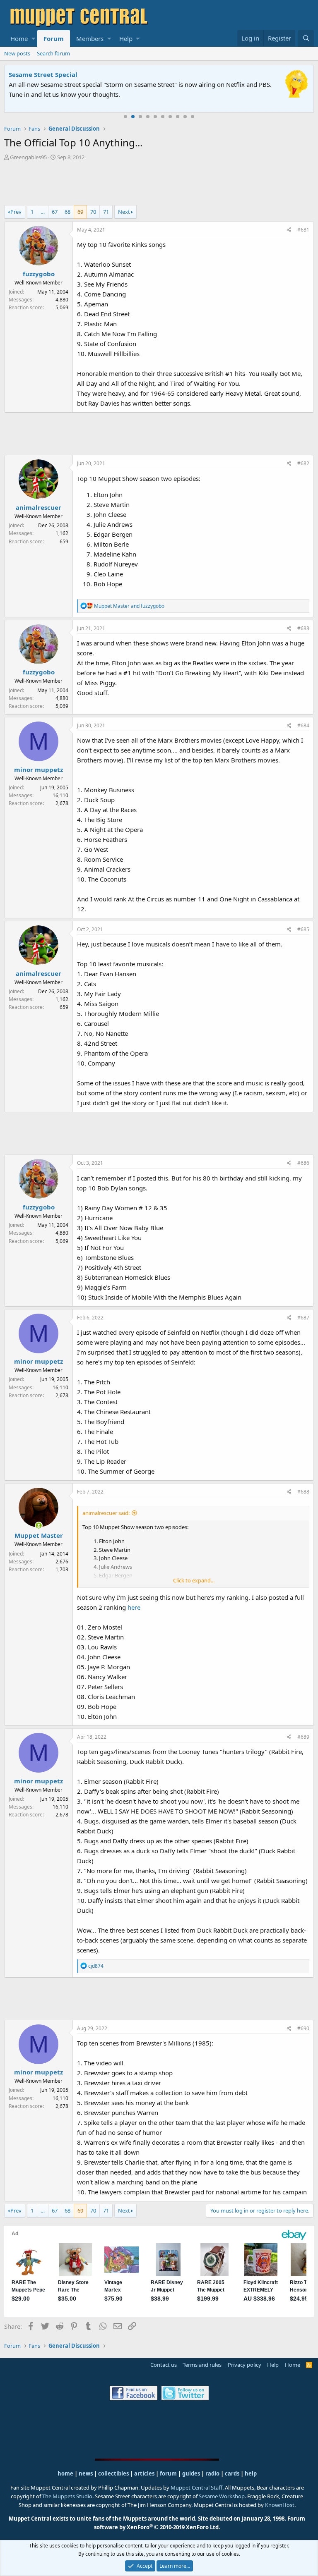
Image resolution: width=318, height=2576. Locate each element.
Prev (16, 212)
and (129, 606)
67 (55, 212)
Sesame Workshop (222, 2496)
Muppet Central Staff (196, 2488)
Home (19, 38)
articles (145, 2473)
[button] (33, 38)
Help (126, 38)
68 (67, 212)
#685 (303, 929)
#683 (303, 628)
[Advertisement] (159, 184)
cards (232, 2473)
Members (90, 38)
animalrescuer (39, 507)
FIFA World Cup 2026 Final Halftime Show (73, 74)
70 (93, 212)
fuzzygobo (39, 274)
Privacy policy (245, 2365)
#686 (303, 1163)
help (251, 2473)
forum (168, 2473)
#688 (303, 1492)
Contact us (164, 2365)
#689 (303, 1737)
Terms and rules (202, 2365)
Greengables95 (28, 157)
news (86, 2473)
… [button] (43, 212)
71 (106, 212)
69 (80, 212)
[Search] (306, 38)
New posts (17, 53)
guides (191, 2473)
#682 (303, 463)
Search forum (53, 53)
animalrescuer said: (106, 1513)
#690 (303, 2028)
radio (212, 2473)
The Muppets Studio (67, 2496)
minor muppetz (39, 769)
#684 (303, 725)
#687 (303, 1318)
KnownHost (280, 2505)
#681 (303, 230)
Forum (54, 38)
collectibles (113, 2473)
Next (124, 212)
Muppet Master (39, 1535)
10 (193, 117)
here (134, 1607)
